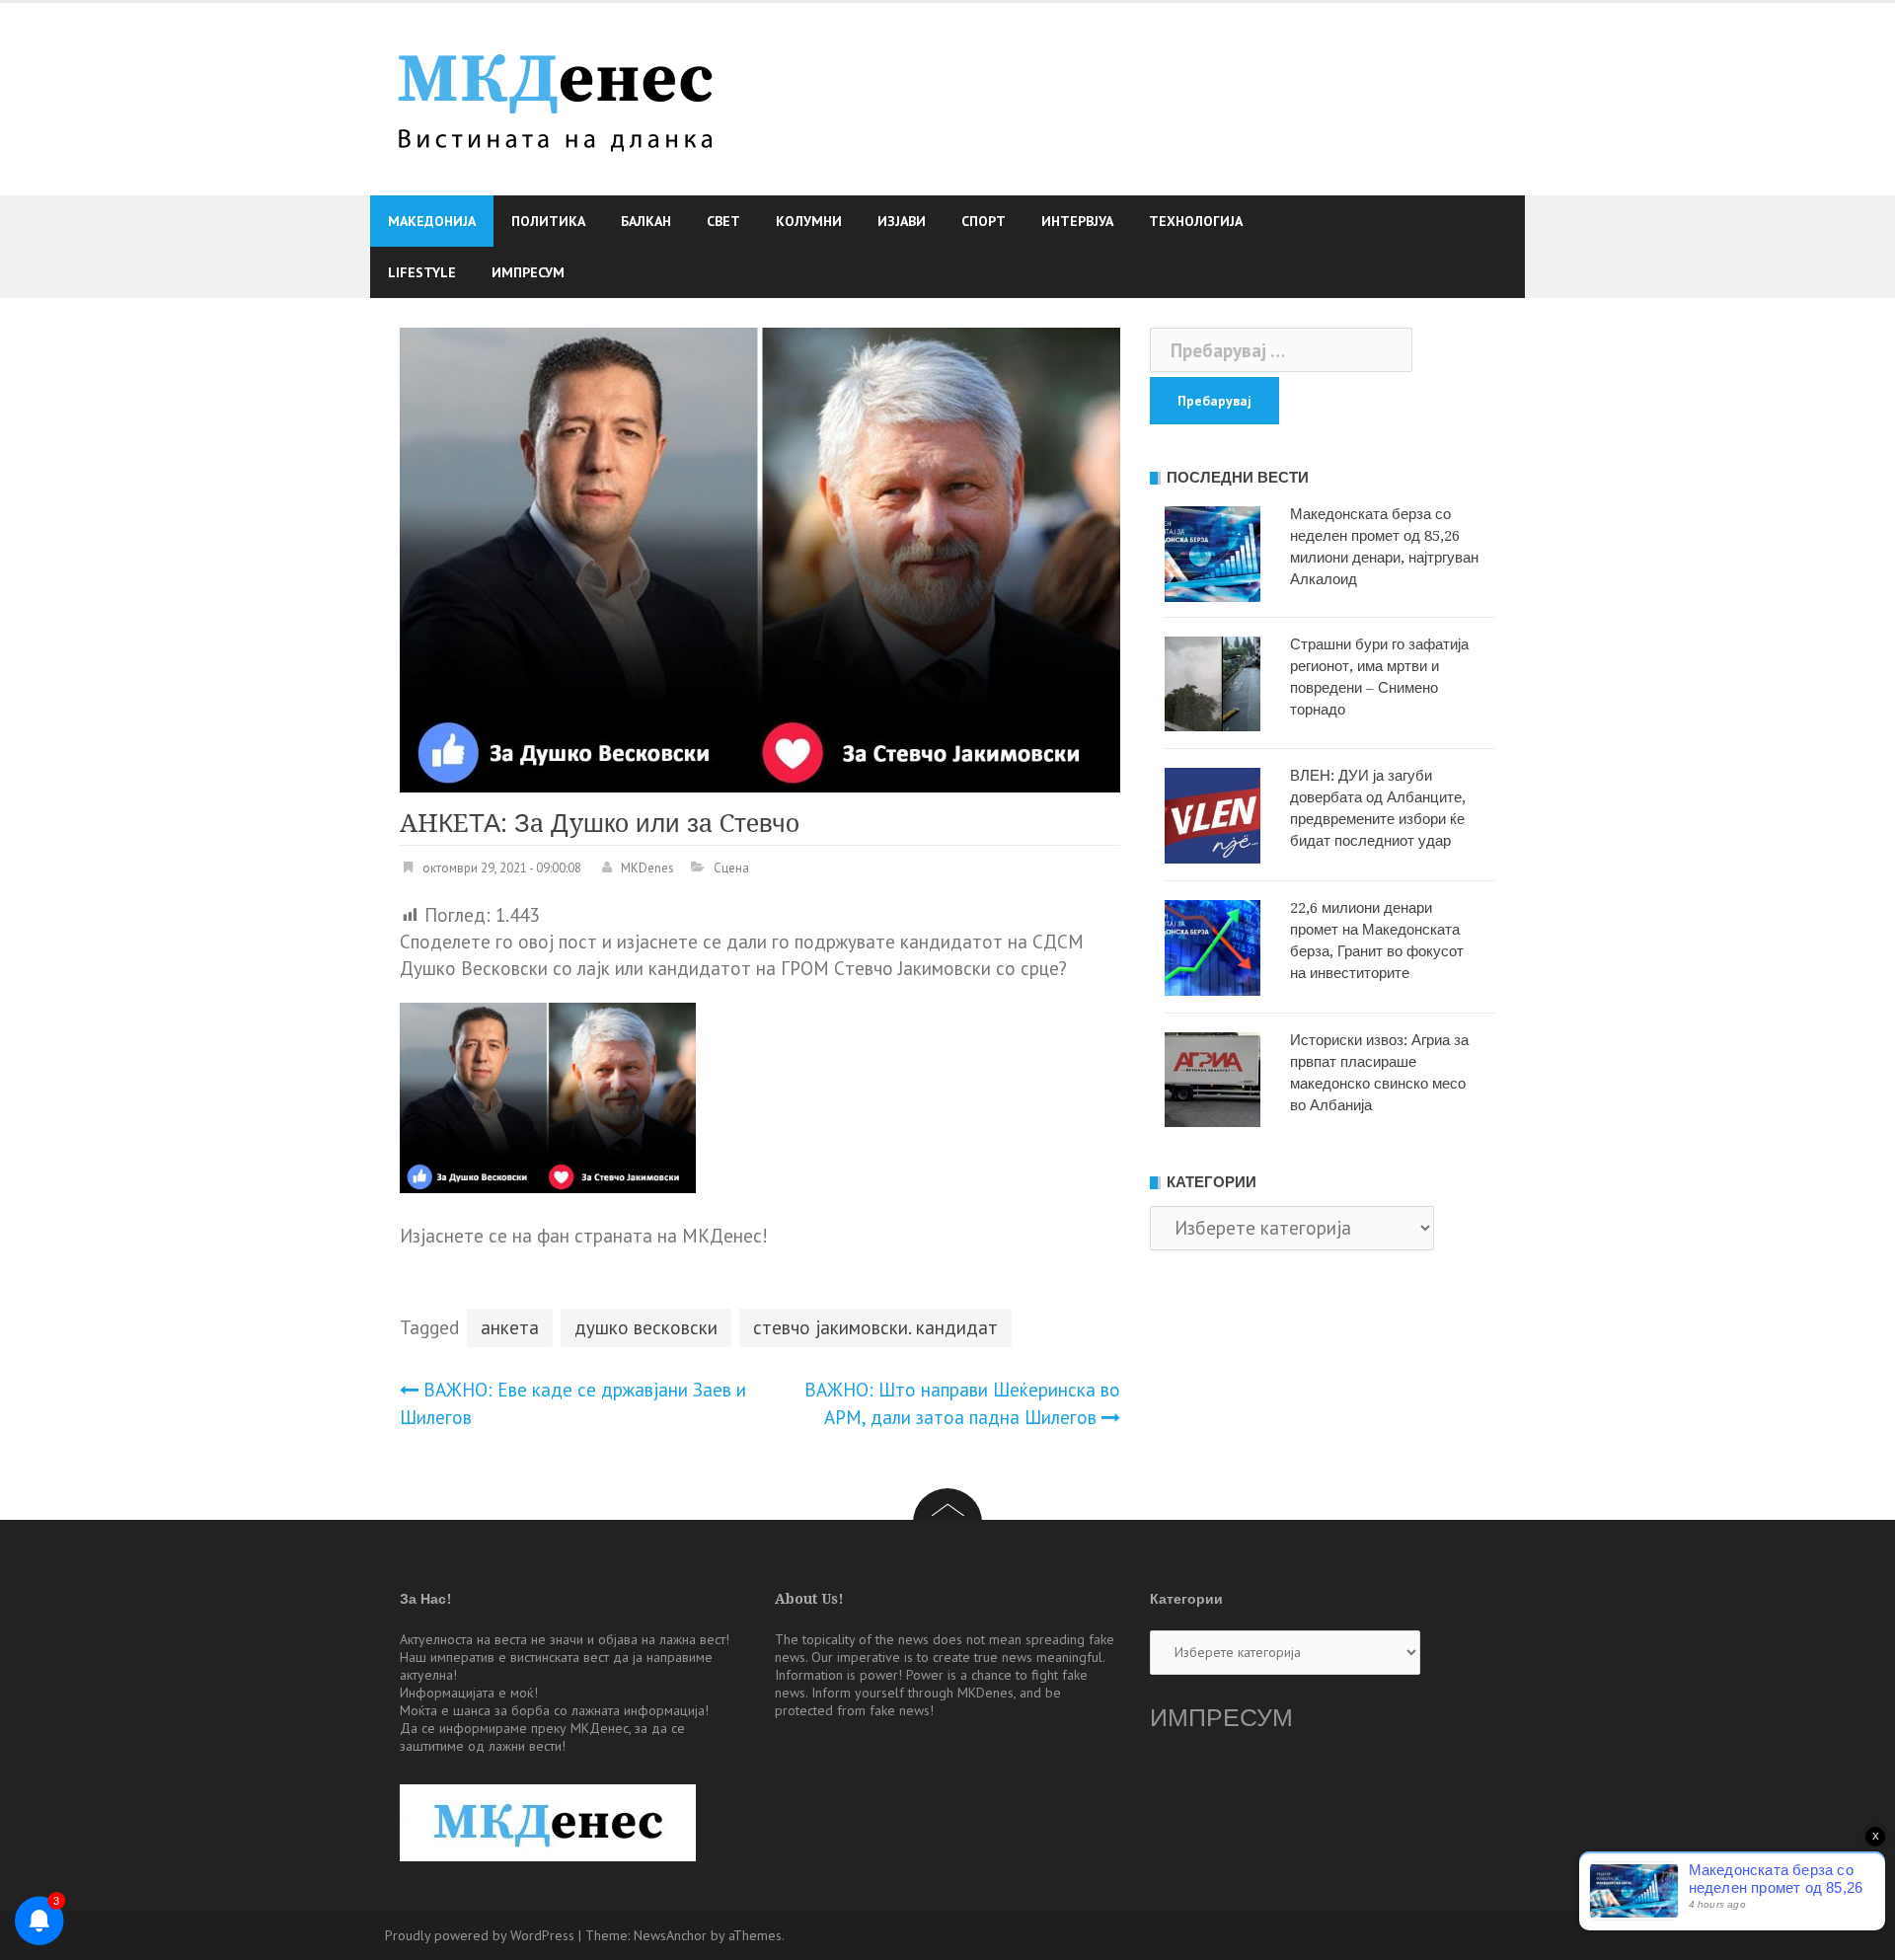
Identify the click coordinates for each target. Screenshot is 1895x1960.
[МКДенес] (555, 97)
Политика (548, 221)
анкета (510, 1327)
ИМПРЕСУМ (1221, 1718)
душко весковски (646, 1327)
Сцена (731, 868)
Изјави (902, 221)
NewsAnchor (670, 1935)
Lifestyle (422, 272)
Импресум (528, 272)
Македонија (432, 221)
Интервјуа (1077, 221)
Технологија (1196, 221)
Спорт (984, 221)
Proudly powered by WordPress (480, 1935)
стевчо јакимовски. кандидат (875, 1327)
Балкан (646, 221)
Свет (723, 221)
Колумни (809, 221)
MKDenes (647, 868)
